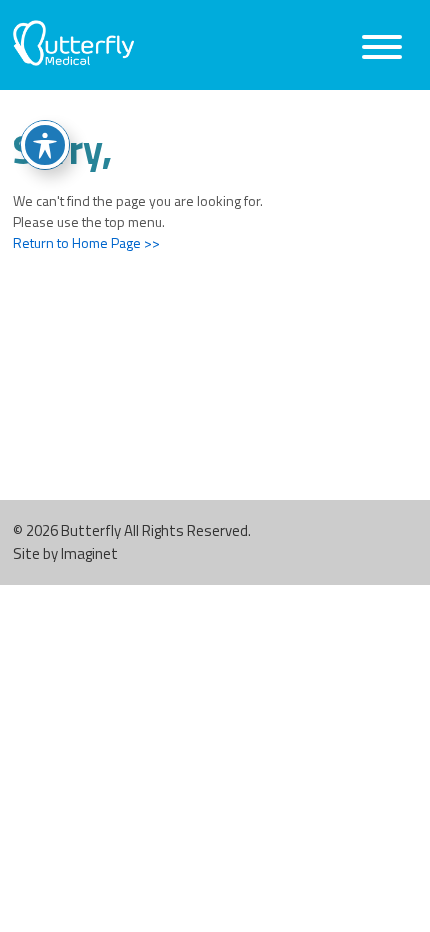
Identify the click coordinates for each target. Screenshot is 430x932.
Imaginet (89, 553)
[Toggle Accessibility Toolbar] (45, 145)
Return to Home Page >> (86, 242)
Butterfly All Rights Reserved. (156, 530)
